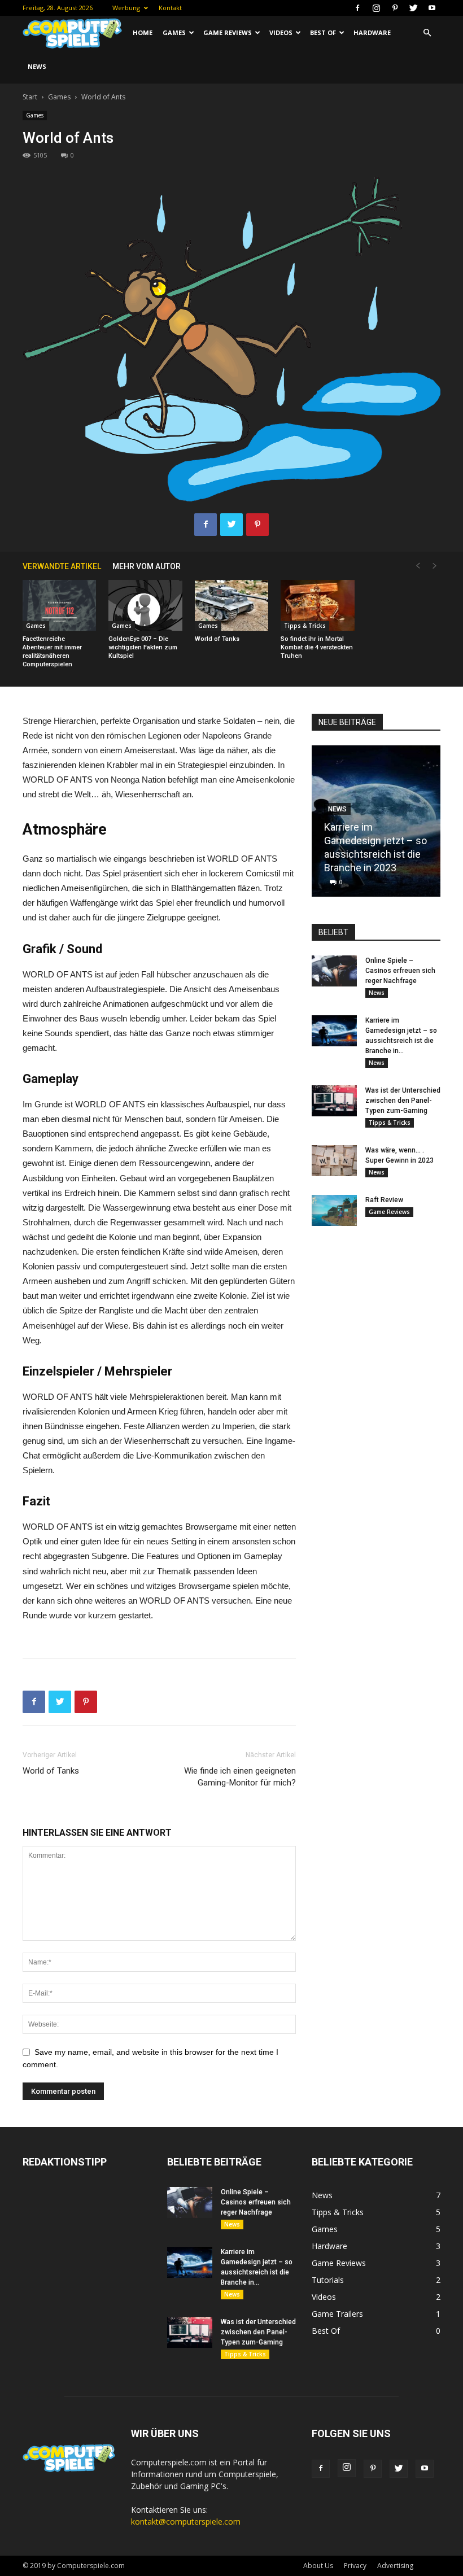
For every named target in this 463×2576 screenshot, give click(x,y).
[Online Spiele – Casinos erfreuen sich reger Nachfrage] (334, 971)
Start (30, 97)
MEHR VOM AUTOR (147, 566)
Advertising (395, 2566)
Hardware (372, 32)
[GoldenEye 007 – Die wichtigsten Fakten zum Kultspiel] (145, 605)
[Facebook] (357, 8)
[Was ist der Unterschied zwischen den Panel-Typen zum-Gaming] (334, 1101)
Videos (281, 32)
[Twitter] (413, 8)
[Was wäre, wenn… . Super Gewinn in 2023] (334, 1161)
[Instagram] (376, 8)
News (37, 66)
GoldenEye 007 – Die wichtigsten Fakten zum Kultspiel (143, 647)
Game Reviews (228, 32)
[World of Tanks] (231, 605)
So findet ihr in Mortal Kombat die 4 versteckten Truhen (317, 647)
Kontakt (170, 8)
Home (143, 32)
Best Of (323, 32)
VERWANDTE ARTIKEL (62, 566)
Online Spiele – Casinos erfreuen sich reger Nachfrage (400, 971)
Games (174, 32)
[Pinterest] (395, 8)
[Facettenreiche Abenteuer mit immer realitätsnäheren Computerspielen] (59, 605)
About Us (318, 2566)
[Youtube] (432, 8)
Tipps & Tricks (305, 626)
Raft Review (384, 1200)
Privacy (355, 2566)
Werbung (126, 8)
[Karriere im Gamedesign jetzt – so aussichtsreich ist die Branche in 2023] (334, 1031)
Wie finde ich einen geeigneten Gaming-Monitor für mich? (240, 1777)
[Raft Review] (334, 1210)
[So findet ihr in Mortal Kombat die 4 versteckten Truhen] (317, 605)
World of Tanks (217, 639)
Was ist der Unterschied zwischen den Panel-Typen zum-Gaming (403, 1101)
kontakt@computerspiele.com (186, 2522)
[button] (427, 33)
